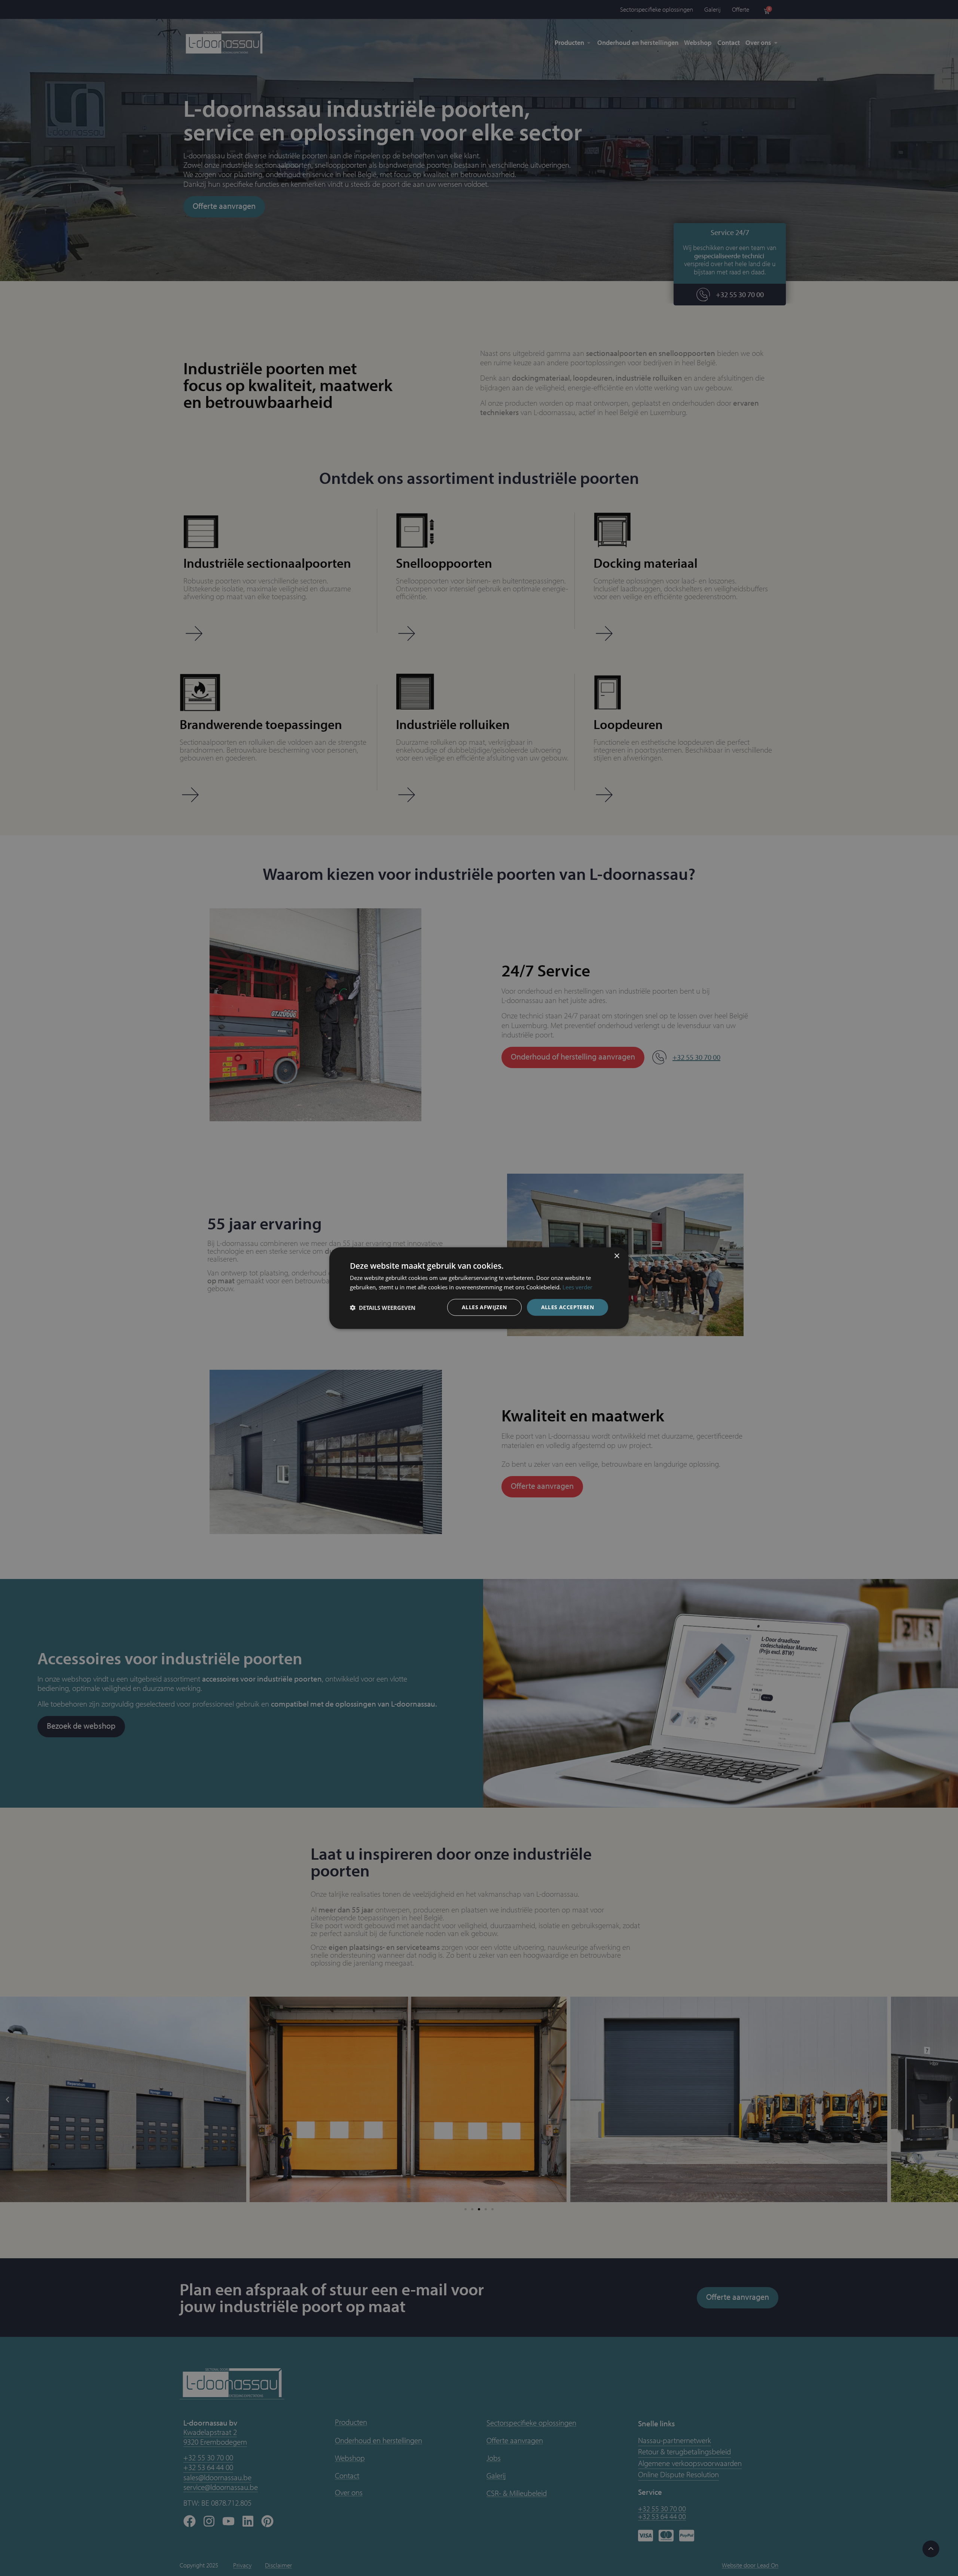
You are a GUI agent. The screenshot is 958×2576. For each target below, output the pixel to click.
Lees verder (577, 1287)
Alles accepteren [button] (568, 1307)
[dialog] (479, 1288)
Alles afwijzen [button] (484, 1307)
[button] (383, 1307)
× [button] (617, 1256)
